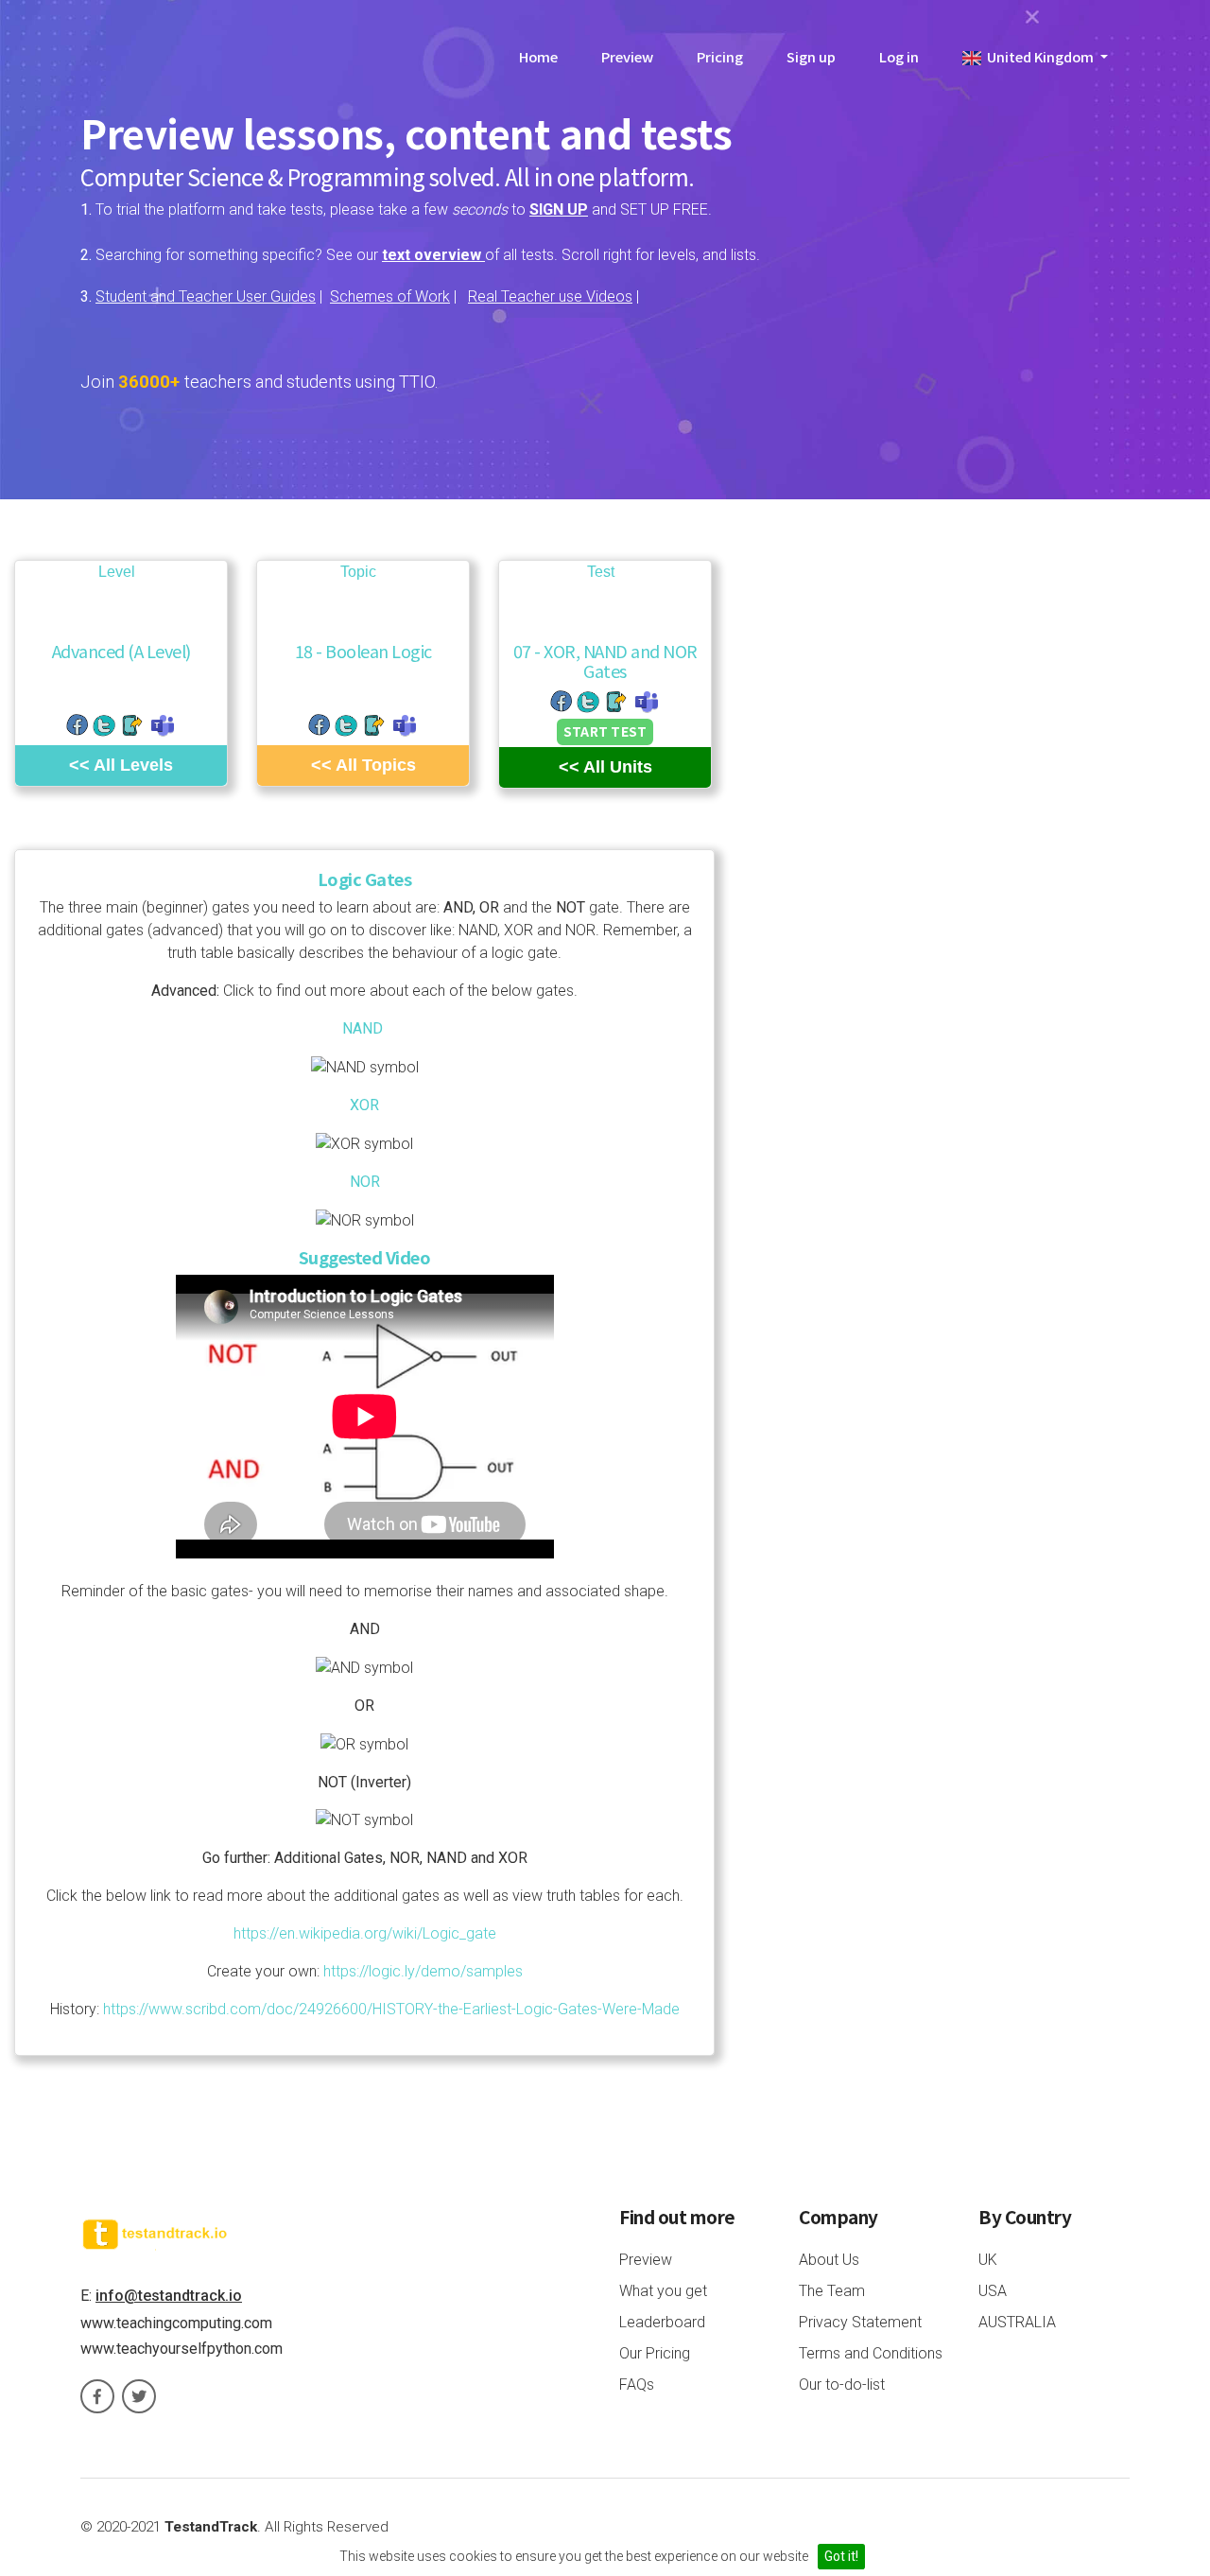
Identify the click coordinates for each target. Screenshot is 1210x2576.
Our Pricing (655, 2353)
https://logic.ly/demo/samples (423, 1971)
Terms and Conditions (871, 2353)
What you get (663, 2291)
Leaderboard (662, 2322)
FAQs (637, 2385)
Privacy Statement (860, 2322)
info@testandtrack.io (169, 2296)
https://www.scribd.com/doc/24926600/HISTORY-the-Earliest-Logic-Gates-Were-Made (391, 2009)
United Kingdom (1039, 56)
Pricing (720, 56)
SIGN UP (559, 209)
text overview (433, 255)
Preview (627, 56)
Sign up (811, 56)
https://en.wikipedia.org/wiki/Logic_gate (365, 1933)
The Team (832, 2291)
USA (993, 2291)
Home (538, 56)
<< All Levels (121, 765)
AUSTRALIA (1017, 2322)
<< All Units (605, 767)
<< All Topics (363, 765)
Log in (899, 56)
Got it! (841, 2556)
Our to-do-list (842, 2385)
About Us (829, 2260)
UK (988, 2260)
